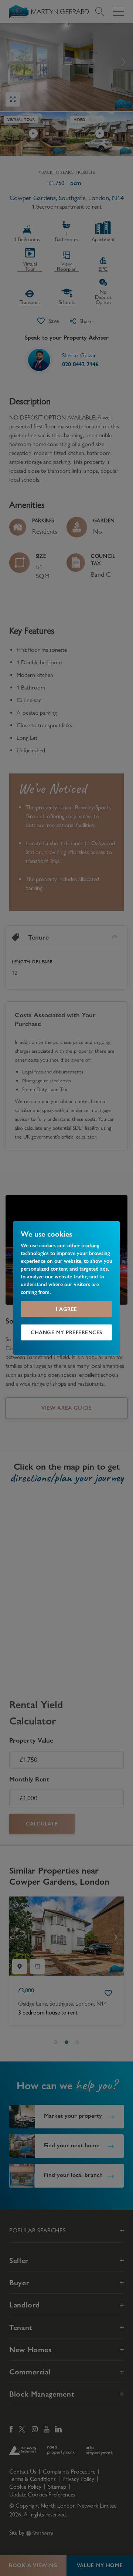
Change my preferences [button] (66, 1332)
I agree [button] (66, 1309)
